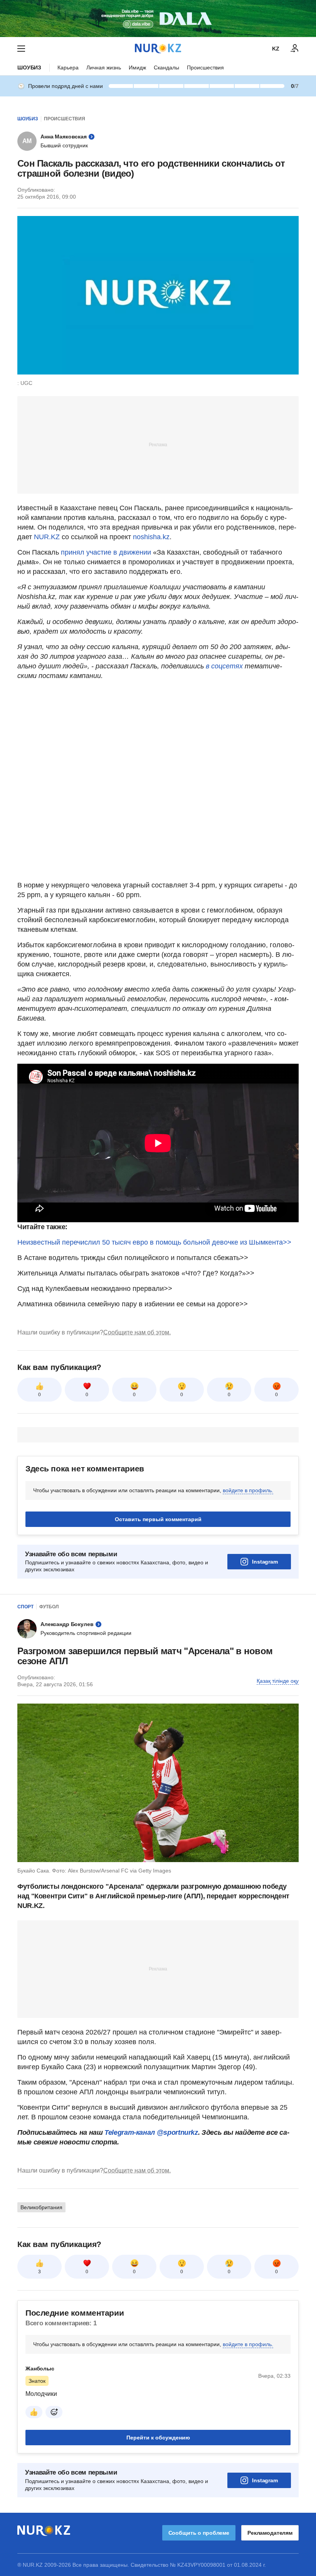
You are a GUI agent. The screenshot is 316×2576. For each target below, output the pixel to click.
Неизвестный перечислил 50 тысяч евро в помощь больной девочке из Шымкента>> (154, 1242)
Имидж (137, 67)
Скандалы (166, 67)
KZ (276, 49)
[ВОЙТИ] (295, 49)
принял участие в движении (106, 552)
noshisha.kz (151, 537)
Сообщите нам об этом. (137, 1332)
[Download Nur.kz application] (158, 19)
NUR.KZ (47, 537)
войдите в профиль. (248, 1490)
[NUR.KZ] (158, 48)
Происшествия (205, 67)
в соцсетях (224, 666)
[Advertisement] (158, 444)
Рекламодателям (270, 2533)
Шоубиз (29, 67)
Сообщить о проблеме (199, 2533)
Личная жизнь (104, 67)
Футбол (49, 1607)
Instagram (265, 1562)
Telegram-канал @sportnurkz (151, 2132)
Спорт (25, 1607)
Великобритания (41, 2207)
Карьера (68, 67)
